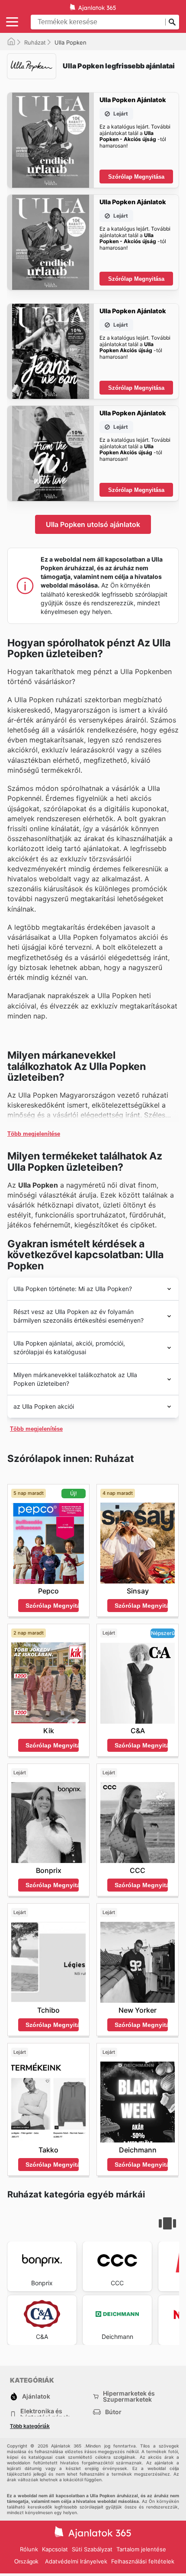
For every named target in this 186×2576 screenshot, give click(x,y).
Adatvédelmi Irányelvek (76, 2561)
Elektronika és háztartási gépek (45, 2414)
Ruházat (35, 42)
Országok (26, 2562)
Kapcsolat (55, 2549)
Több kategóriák (30, 2426)
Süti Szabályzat (92, 2549)
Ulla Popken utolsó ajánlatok (93, 524)
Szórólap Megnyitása (136, 177)
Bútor (113, 2412)
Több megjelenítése (34, 1134)
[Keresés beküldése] (172, 22)
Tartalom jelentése (141, 2549)
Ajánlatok (36, 2396)
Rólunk (29, 2549)
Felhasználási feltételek (143, 2561)
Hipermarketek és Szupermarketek (129, 2396)
